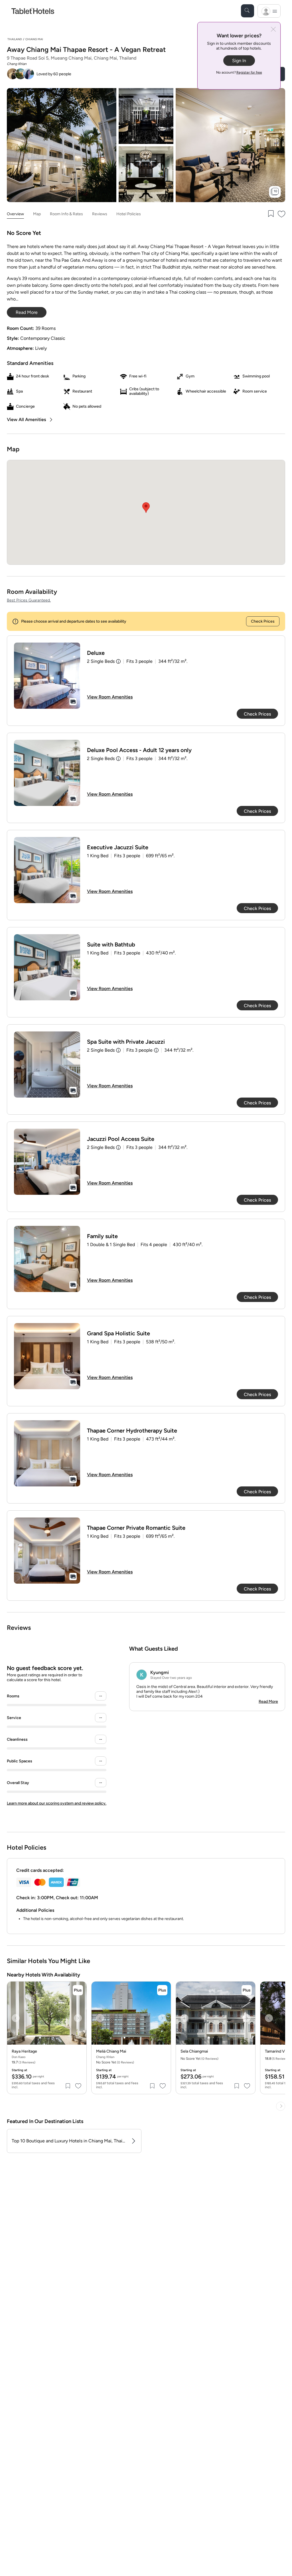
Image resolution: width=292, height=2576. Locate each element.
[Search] (248, 11)
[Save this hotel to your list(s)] (270, 214)
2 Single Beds (101, 661)
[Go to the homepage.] (33, 11)
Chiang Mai (34, 39)
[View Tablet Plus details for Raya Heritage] (78, 1990)
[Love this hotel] (282, 214)
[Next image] (78, 2018)
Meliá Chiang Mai (111, 2051)
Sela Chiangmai (194, 2051)
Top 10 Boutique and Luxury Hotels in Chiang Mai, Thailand (69, 2141)
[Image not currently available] (47, 676)
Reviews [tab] (100, 214)
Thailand (15, 39)
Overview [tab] (15, 214)
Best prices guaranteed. (29, 600)
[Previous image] (16, 2018)
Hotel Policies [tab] (129, 214)
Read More (268, 1702)
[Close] (273, 30)
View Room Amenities (110, 697)
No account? (239, 72)
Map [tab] (37, 214)
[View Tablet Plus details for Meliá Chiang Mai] (162, 1990)
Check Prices (263, 621)
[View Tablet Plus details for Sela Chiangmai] (247, 1990)
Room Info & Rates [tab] (66, 214)
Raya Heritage (24, 2051)
